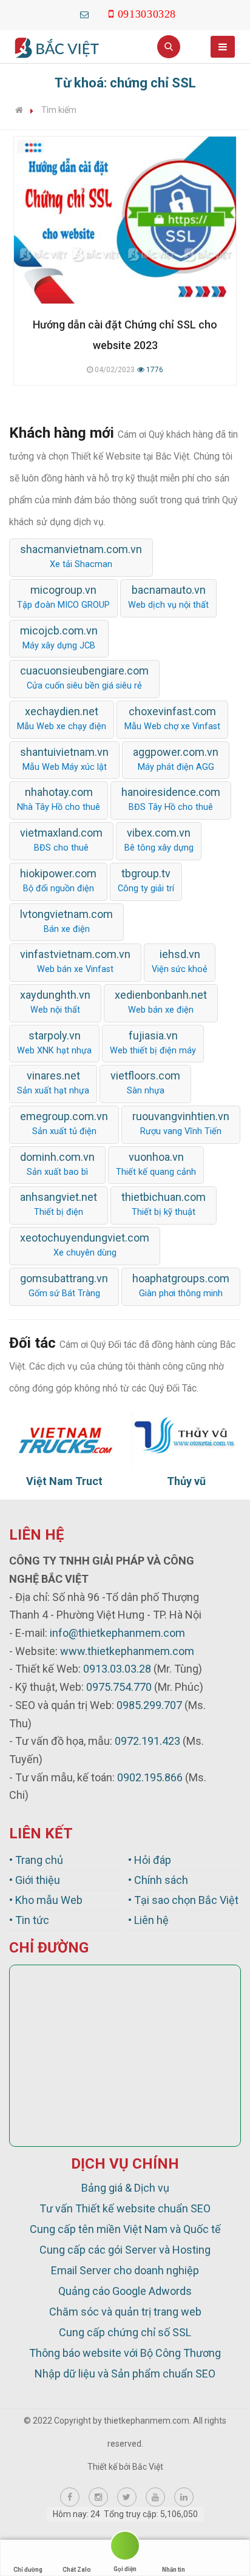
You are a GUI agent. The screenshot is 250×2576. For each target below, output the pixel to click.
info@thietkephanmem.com (117, 1633)
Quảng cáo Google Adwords (125, 2291)
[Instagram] (98, 2497)
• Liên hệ (148, 1920)
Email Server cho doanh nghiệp (125, 2270)
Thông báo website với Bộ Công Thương (125, 2353)
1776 (154, 370)
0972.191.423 (147, 1741)
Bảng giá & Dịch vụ (125, 2188)
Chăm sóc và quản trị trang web (125, 2312)
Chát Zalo (77, 2570)
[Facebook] (70, 2497)
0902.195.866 (150, 1777)
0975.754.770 (119, 1687)
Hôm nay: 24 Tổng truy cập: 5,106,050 (125, 2514)
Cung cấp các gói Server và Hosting (125, 2250)
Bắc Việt (148, 2467)
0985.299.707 (149, 1705)
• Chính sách (158, 1880)
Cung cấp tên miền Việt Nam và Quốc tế (125, 2229)
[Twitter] (127, 2497)
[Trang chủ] (19, 110)
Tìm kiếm (59, 110)
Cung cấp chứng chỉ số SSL (125, 2332)
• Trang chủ (36, 1860)
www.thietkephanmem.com (127, 1651)
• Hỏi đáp (150, 1860)
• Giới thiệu (35, 1880)
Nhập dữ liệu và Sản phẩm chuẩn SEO (125, 2374)
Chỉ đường (28, 2570)
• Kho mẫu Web (46, 1900)
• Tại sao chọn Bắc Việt (183, 1900)
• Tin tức (29, 1920)
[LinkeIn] (184, 2497)
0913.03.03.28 (117, 1669)
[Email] (85, 14)
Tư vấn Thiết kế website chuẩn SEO (125, 2208)
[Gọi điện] (125, 2548)
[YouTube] (155, 2497)
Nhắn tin (174, 2570)
